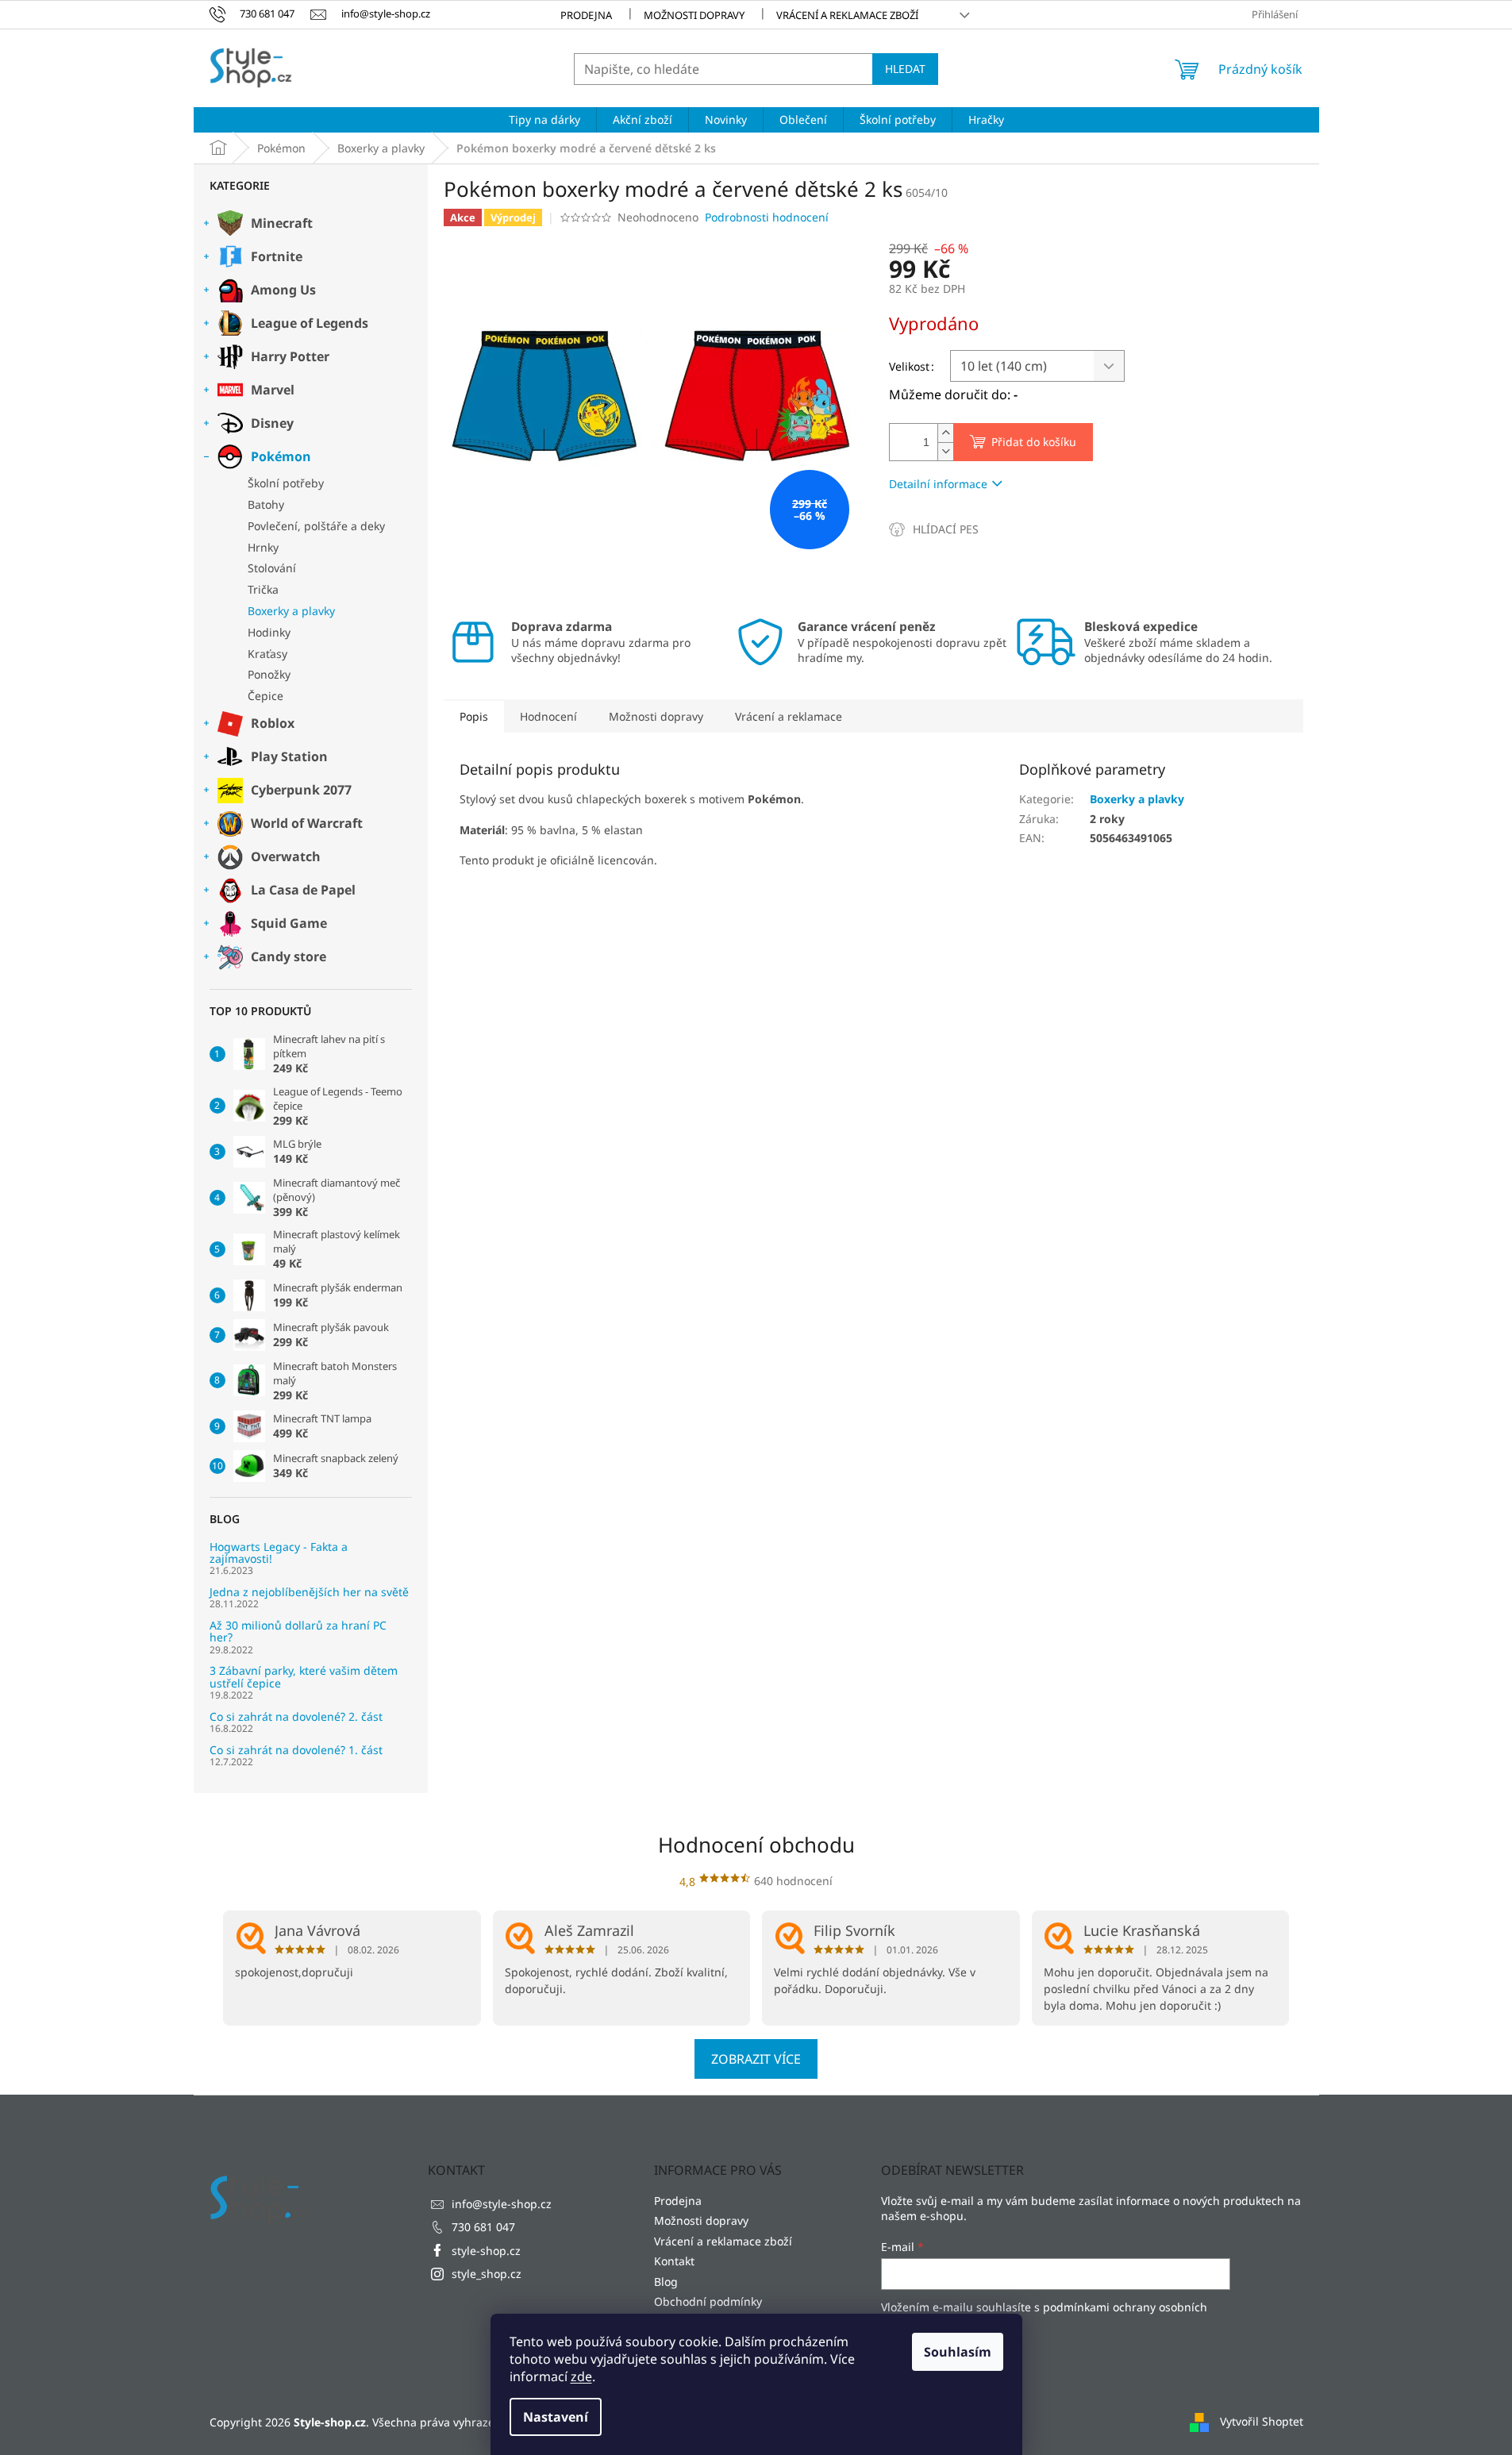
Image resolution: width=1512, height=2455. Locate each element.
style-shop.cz (486, 2251)
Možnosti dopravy (694, 15)
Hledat (905, 69)
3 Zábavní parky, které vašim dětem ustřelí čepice (304, 1677)
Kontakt (674, 2261)
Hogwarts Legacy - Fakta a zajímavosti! (279, 1553)
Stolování (272, 568)
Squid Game (289, 923)
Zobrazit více (756, 2059)
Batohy (266, 504)
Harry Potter (290, 356)
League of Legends (310, 323)
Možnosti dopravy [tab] (656, 716)
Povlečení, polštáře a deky (316, 526)
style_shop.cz (487, 2274)
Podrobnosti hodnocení (767, 217)
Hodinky (269, 632)
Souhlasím (958, 2352)
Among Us (283, 290)
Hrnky (263, 547)
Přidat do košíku (1034, 442)
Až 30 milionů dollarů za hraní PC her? (298, 1632)
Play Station (289, 756)
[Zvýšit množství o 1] (945, 433)
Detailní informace (938, 484)
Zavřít (974, 529)
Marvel (273, 390)
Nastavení (556, 2417)
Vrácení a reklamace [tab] (789, 716)
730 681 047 (483, 2227)
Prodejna (586, 15)
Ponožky (269, 674)
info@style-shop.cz (502, 2204)
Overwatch (286, 856)
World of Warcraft (307, 823)
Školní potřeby (286, 483)
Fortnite (277, 256)
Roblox (273, 723)
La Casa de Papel (303, 890)
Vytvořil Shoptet (1262, 2421)
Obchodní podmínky (708, 2301)
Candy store (289, 956)
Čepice (265, 696)
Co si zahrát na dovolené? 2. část (296, 1716)
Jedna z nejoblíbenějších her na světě (309, 1592)
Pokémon (281, 456)
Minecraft (282, 223)
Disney (272, 423)
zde (581, 2376)
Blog (666, 2282)
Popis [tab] (474, 716)
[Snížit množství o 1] (945, 451)
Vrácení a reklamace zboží (847, 15)
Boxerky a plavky (291, 611)
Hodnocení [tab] (548, 716)
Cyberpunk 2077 (301, 790)
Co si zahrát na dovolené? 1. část (296, 1750)
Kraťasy (267, 654)
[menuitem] (544, 120)
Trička (263, 589)
